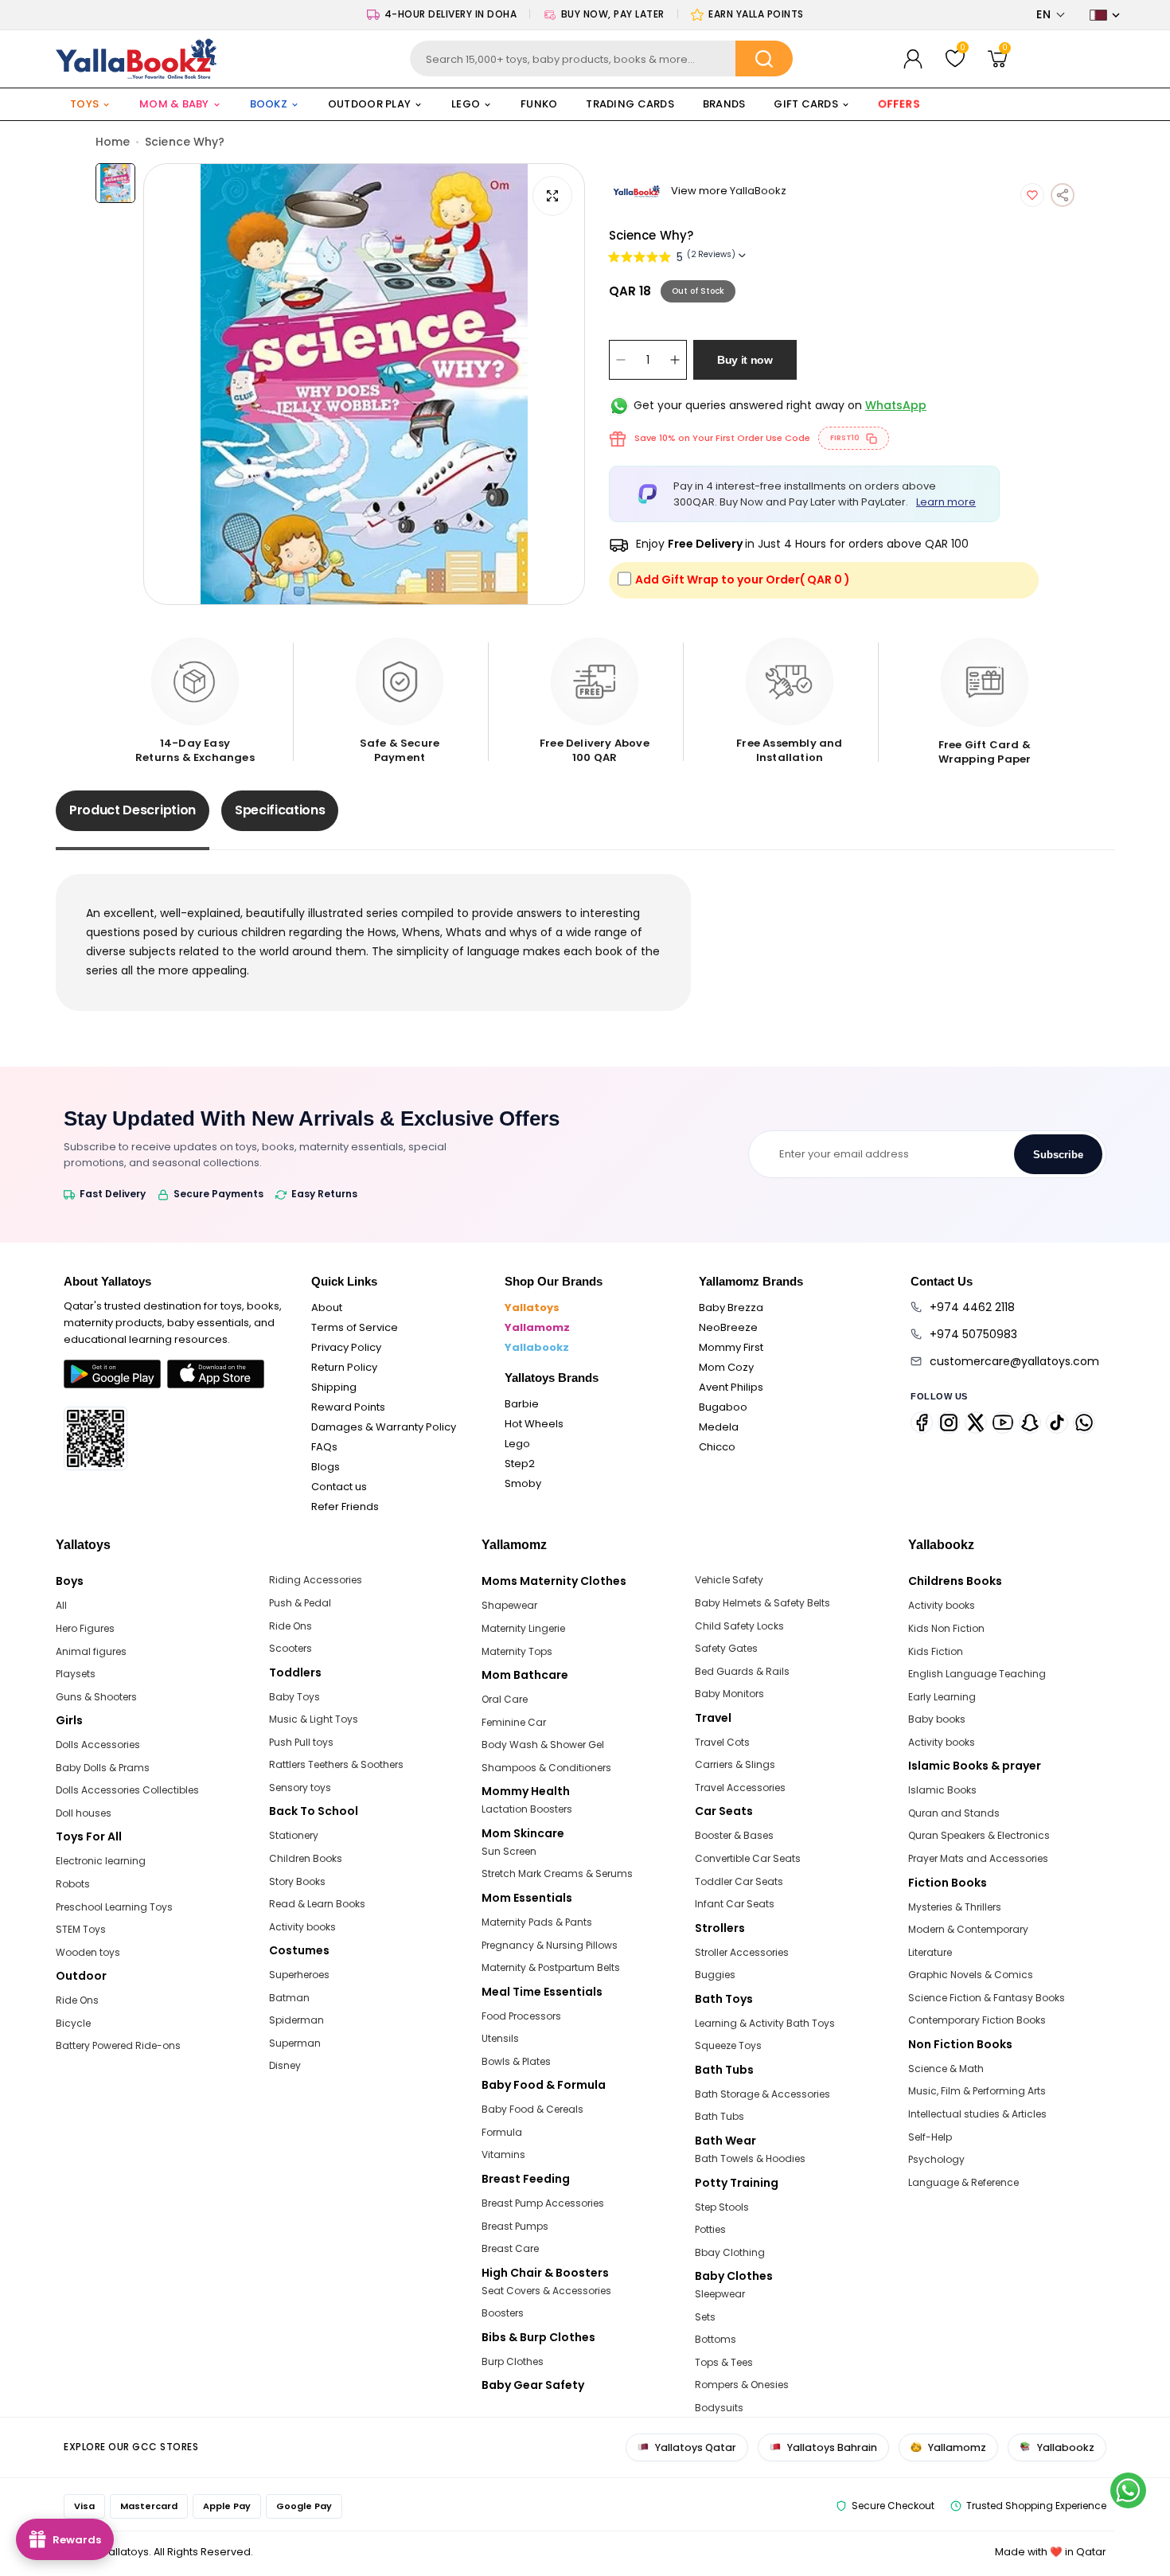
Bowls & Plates (516, 2061)
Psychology (936, 2159)
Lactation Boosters (527, 1809)
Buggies (715, 1975)
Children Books (306, 1858)
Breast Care (510, 2248)
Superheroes (299, 1975)
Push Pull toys (301, 1742)
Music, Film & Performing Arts (977, 2091)
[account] (913, 59)
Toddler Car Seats (739, 1881)
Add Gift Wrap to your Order (743, 580)
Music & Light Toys (314, 1719)
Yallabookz (537, 1347)
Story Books (297, 1881)
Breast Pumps (515, 2226)
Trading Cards (630, 104)
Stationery (294, 1835)
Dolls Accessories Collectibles (127, 1790)
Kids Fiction (936, 1651)
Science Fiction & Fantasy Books (987, 1998)
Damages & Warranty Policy (384, 1427)
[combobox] (601, 59)
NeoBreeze (728, 1327)
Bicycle (73, 2023)
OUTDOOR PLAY (369, 104)
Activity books (302, 1927)
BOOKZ (269, 104)
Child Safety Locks (739, 1626)
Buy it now (745, 360)
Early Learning (942, 1697)
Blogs (326, 1467)
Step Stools (722, 2207)
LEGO (466, 104)
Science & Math (946, 2069)
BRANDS (724, 104)
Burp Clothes (513, 2361)
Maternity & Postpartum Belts (551, 1967)
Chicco (717, 1447)
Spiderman (296, 2020)
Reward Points (348, 1407)
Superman (295, 2043)
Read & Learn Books (317, 1904)
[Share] (1063, 195)
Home (113, 142)
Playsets (76, 1674)
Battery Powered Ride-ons (118, 2045)
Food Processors (521, 2016)
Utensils (500, 2038)
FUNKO (539, 104)
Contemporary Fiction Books (977, 2020)
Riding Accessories (316, 1580)
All (61, 1605)
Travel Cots (722, 1742)
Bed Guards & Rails (742, 1671)
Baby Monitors (729, 1694)
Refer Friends (345, 1507)
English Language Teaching (977, 1674)
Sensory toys (300, 1788)
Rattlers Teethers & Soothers (336, 1764)
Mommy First (731, 1347)
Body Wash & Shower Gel (543, 1745)
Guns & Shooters (96, 1697)
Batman (289, 1998)
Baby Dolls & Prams (103, 1768)
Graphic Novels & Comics (971, 1975)
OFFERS (899, 104)
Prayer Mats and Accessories (978, 1858)
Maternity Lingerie (523, 1628)
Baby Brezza (731, 1308)
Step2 (520, 1464)
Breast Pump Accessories (543, 2203)
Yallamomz (537, 1327)
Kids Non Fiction (946, 1628)
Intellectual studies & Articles (977, 2114)
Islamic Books (942, 1790)
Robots (73, 1884)
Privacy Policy (346, 1347)
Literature (930, 1952)
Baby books (937, 1719)
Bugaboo (723, 1407)
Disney (285, 2065)
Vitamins (503, 2154)
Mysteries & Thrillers (955, 1907)
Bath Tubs (720, 2116)
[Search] (764, 59)
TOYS (84, 104)
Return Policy (344, 1367)
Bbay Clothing (730, 2252)
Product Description (133, 810)
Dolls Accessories (98, 1745)
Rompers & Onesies (742, 2385)
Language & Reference (963, 2182)
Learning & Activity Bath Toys (765, 2023)
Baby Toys (294, 1697)
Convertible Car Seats (748, 1858)
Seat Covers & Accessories (546, 2291)
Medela (719, 1427)
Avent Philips (731, 1387)
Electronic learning (101, 1861)
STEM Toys (81, 1929)
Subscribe (1058, 1155)
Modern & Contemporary (968, 1929)
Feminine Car (514, 1722)
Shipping (334, 1387)
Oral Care (505, 1699)
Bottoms (716, 2339)
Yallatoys (532, 1308)
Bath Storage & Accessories (762, 2094)
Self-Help (930, 2137)
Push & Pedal (300, 1603)
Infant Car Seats (735, 1904)
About (327, 1308)
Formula (502, 2132)
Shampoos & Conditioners (546, 1768)
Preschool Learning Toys (114, 1907)
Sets (705, 2317)
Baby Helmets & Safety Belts (762, 1603)
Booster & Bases (734, 1835)
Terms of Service (355, 1327)
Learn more (946, 502)
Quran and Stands (954, 1813)
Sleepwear (720, 2294)
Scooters (291, 1648)
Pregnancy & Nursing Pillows (550, 1945)
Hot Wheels (534, 1424)
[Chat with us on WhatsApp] (1128, 2490)
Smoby (523, 1483)
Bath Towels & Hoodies (750, 2158)
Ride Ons (77, 2000)
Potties (710, 2229)
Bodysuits (719, 2408)
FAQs (324, 1447)
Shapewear (509, 1605)
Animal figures (91, 1651)
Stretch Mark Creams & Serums (557, 1873)
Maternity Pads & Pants (537, 1922)
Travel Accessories (740, 1788)
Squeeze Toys (728, 2045)
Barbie (522, 1404)
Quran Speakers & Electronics (979, 1835)
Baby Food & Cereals (532, 2109)
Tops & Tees (724, 2362)
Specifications (280, 810)
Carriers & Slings (735, 1764)
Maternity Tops (517, 1651)
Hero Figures (85, 1628)
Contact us (339, 1487)
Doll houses (84, 1813)
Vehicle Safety (729, 1580)
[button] (1051, 15)
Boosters (503, 2313)
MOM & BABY (174, 104)
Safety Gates (726, 1648)
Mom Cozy (726, 1367)
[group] (364, 384)
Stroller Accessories (742, 1952)
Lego (517, 1444)
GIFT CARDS (806, 104)
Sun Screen (509, 1851)
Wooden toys (88, 1952)
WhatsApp (896, 405)
